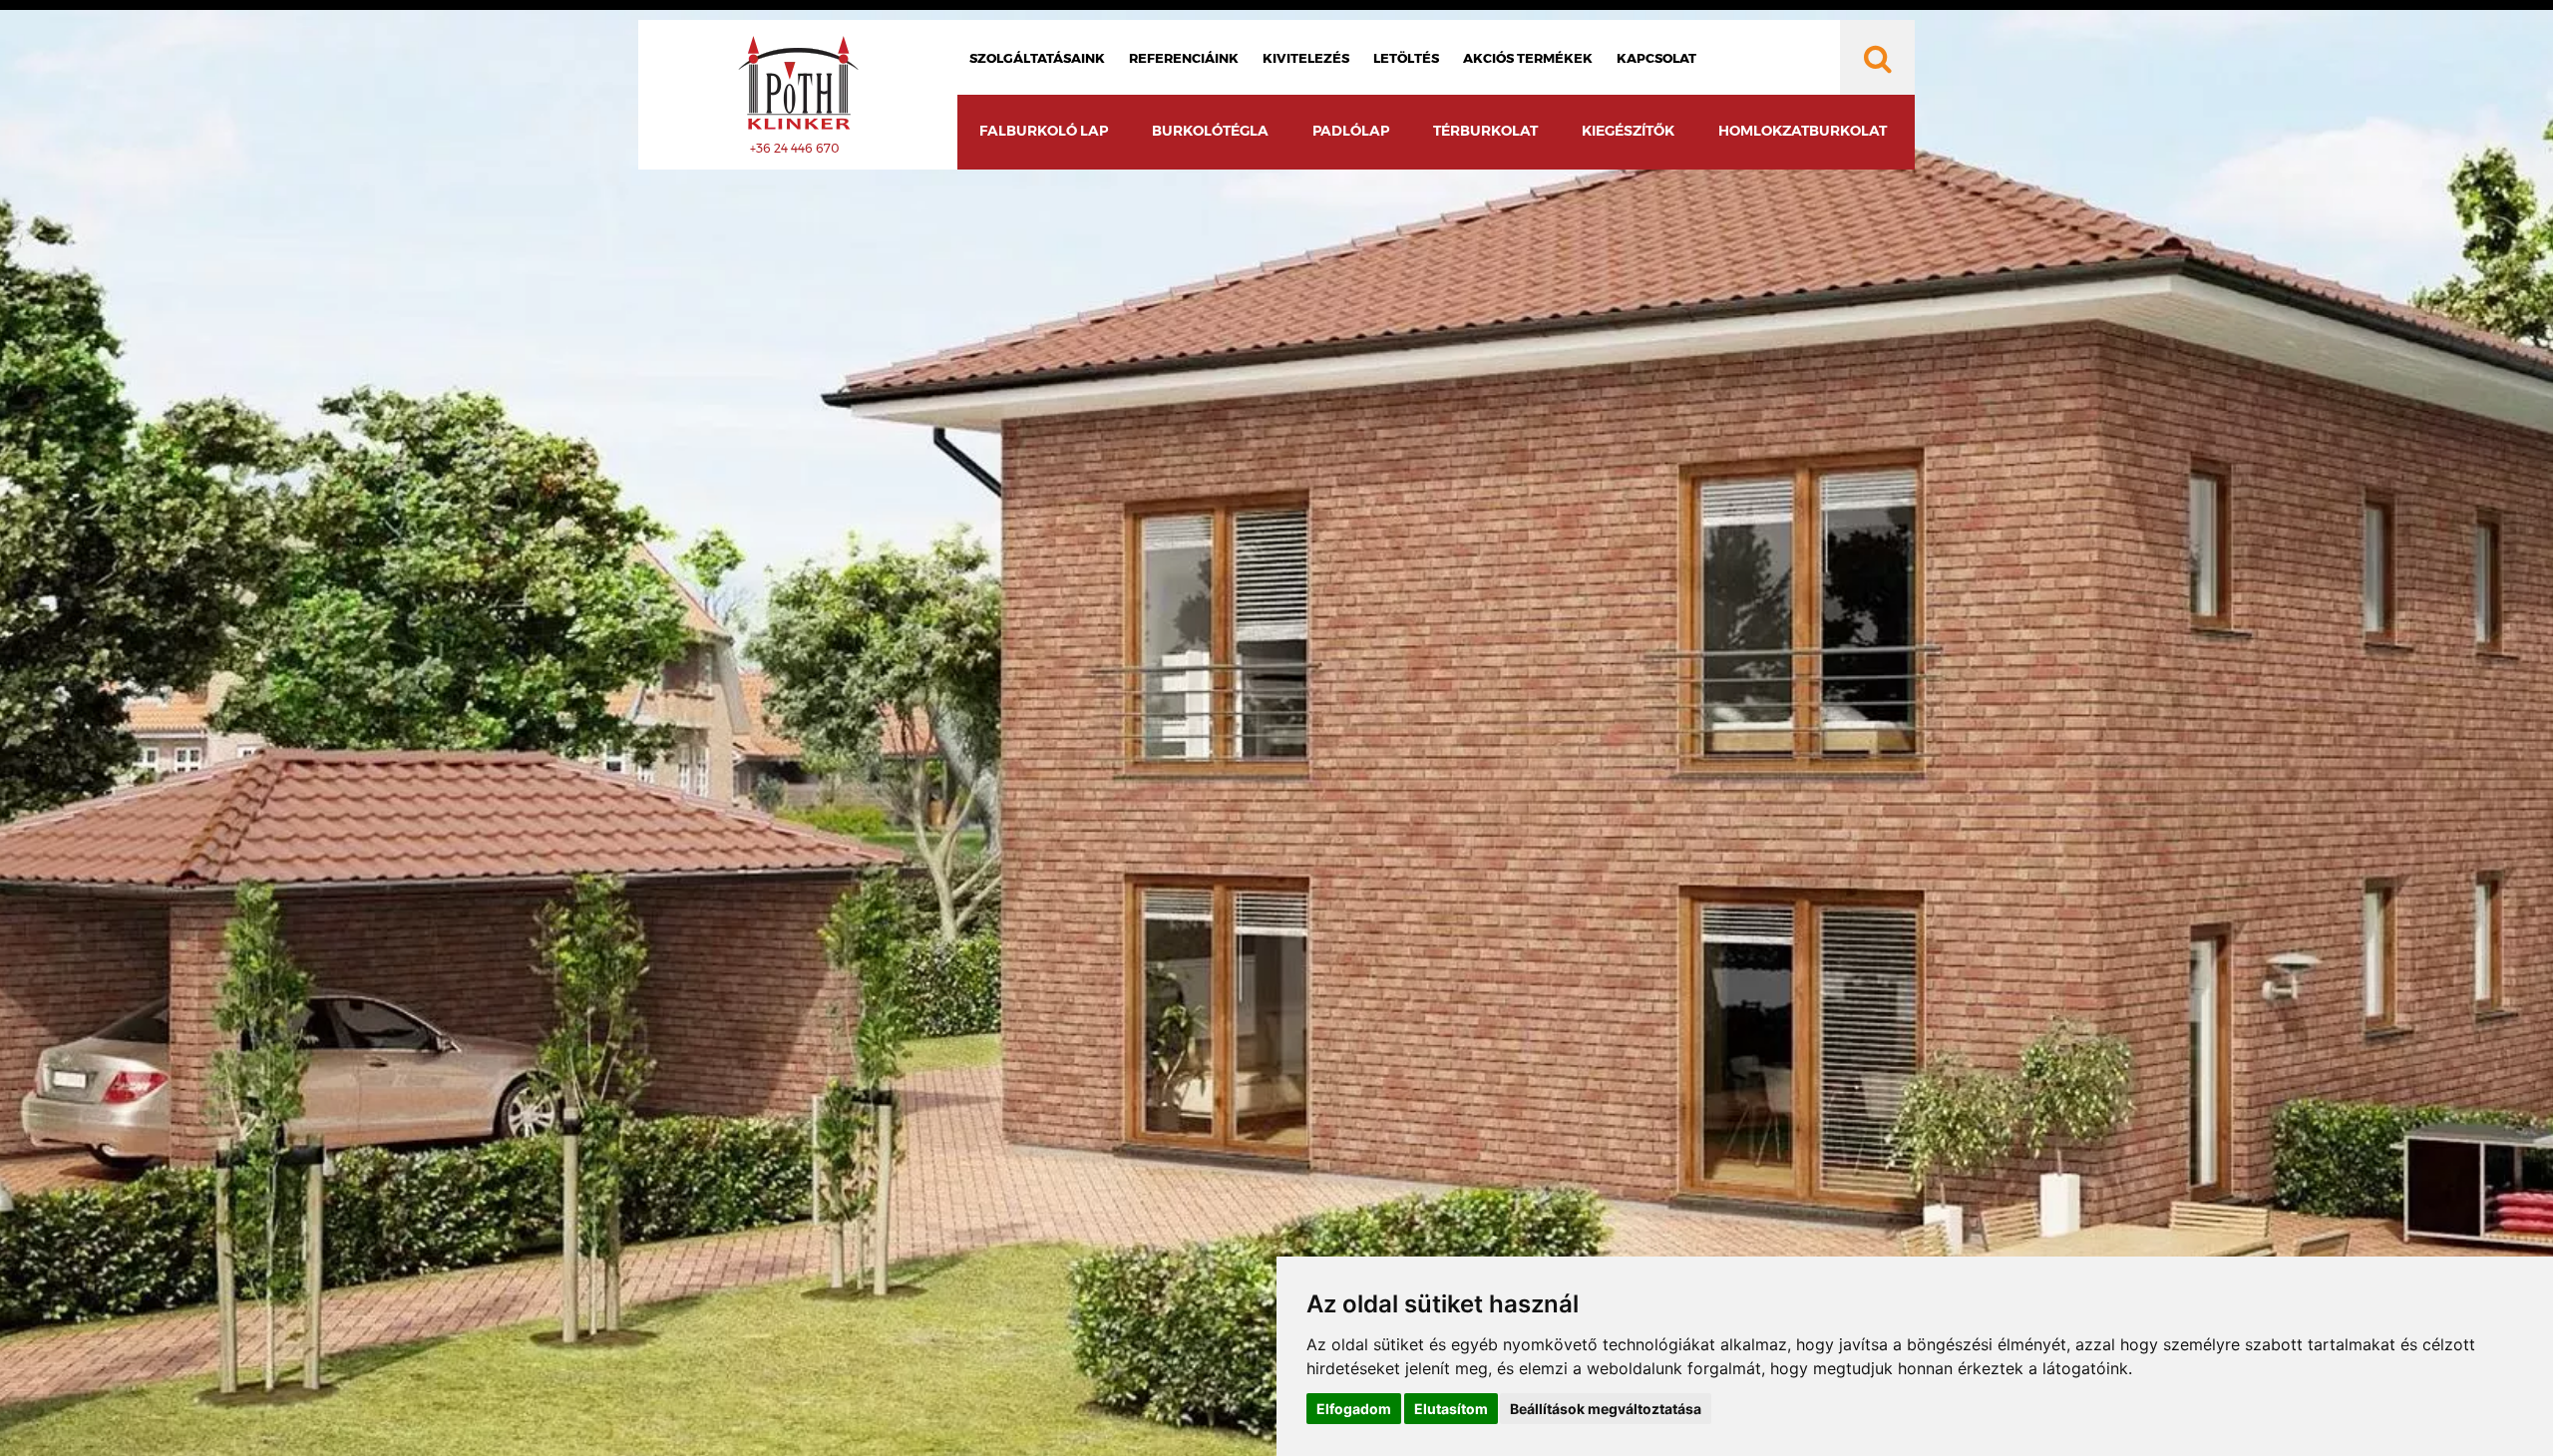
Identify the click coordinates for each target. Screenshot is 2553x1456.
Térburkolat (1485, 131)
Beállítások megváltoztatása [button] (1606, 1409)
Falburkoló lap (1044, 131)
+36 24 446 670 (795, 148)
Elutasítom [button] (1451, 1409)
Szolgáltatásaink (1037, 58)
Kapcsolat (1656, 58)
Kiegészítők (1628, 131)
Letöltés (1406, 58)
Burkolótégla (1210, 131)
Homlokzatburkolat (1803, 131)
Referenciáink (1184, 58)
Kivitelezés (1306, 58)
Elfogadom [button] (1354, 1409)
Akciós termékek (1528, 58)
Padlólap (1351, 131)
